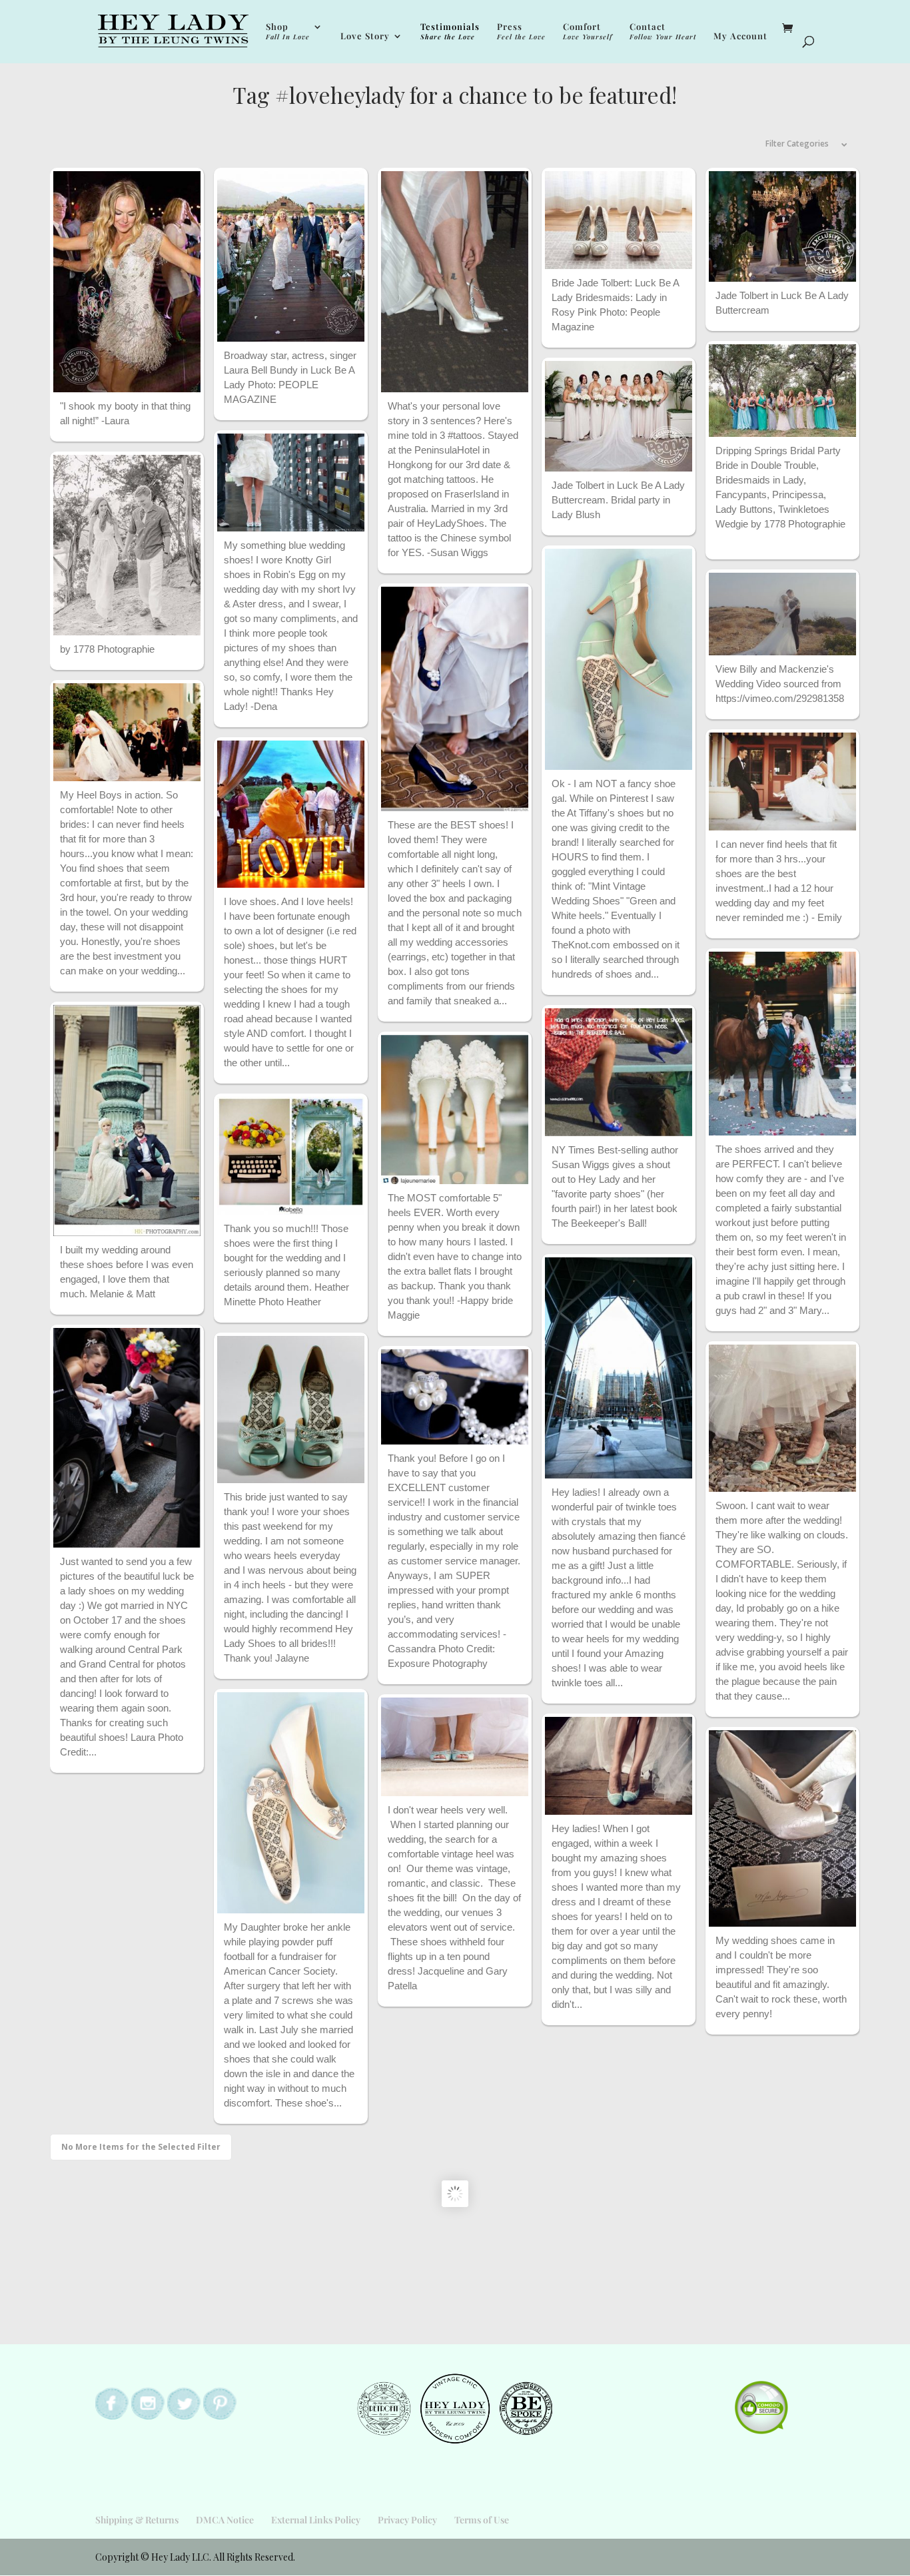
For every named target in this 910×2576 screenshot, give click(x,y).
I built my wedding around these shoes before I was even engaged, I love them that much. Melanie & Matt (127, 1272)
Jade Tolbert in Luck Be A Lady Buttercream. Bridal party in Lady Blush (618, 500)
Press (521, 32)
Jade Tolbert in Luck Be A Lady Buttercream (782, 303)
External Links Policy (316, 2520)
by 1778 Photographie (107, 649)
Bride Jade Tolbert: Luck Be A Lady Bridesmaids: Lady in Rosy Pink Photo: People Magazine (616, 305)
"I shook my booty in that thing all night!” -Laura (125, 413)
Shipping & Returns (137, 2520)
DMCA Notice (225, 2520)
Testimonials (450, 32)
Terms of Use (482, 2520)
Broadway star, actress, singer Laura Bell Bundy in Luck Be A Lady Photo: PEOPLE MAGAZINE (290, 377)
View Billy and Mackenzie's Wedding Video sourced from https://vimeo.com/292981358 (780, 684)
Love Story (365, 36)
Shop (288, 32)
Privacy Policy (407, 2520)
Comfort (588, 32)
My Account (740, 36)
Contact (663, 32)
